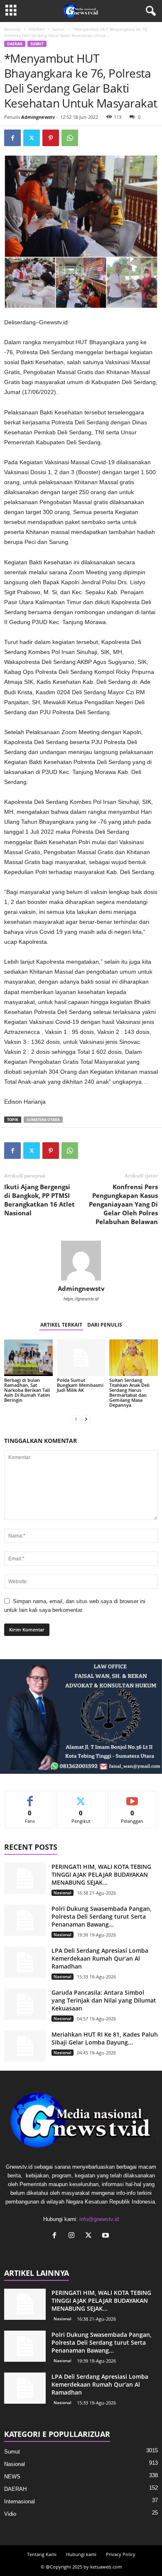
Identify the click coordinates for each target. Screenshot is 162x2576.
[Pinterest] (51, 138)
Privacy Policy (121, 2554)
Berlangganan (132, 1797)
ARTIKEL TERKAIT (61, 1325)
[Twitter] (32, 138)
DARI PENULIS (105, 1325)
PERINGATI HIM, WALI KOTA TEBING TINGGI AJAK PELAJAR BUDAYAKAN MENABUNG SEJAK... (101, 1874)
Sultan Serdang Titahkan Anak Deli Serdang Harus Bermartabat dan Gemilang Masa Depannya (129, 1392)
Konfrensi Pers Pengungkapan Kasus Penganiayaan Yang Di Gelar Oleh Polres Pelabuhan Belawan (123, 1204)
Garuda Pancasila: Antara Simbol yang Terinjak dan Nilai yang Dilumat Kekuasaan (104, 2000)
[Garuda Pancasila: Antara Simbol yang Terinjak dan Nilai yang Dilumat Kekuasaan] (25, 2004)
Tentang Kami (42, 2554)
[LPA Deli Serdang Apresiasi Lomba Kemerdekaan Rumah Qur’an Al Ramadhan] (25, 1962)
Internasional (20, 2501)
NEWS (12, 2477)
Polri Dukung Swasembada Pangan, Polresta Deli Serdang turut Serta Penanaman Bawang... (102, 1916)
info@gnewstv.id (99, 2219)
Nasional (63, 1893)
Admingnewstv (38, 117)
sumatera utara (43, 1120)
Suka (30, 1797)
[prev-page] (76, 1419)
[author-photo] (81, 1261)
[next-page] (86, 1419)
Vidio (10, 2514)
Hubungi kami (81, 2554)
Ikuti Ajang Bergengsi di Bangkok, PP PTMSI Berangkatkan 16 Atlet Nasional (39, 1200)
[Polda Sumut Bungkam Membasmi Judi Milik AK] (81, 1358)
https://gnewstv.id (81, 1299)
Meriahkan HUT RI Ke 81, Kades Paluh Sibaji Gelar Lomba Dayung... (105, 2038)
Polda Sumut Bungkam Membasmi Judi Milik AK (80, 1385)
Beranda (12, 29)
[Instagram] (73, 2236)
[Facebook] (12, 138)
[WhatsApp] (70, 138)
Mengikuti (81, 1797)
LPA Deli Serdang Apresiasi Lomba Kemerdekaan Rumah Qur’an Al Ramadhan (100, 1958)
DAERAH (37, 29)
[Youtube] (107, 2236)
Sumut (59, 29)
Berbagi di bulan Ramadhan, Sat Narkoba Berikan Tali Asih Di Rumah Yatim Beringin (27, 1390)
